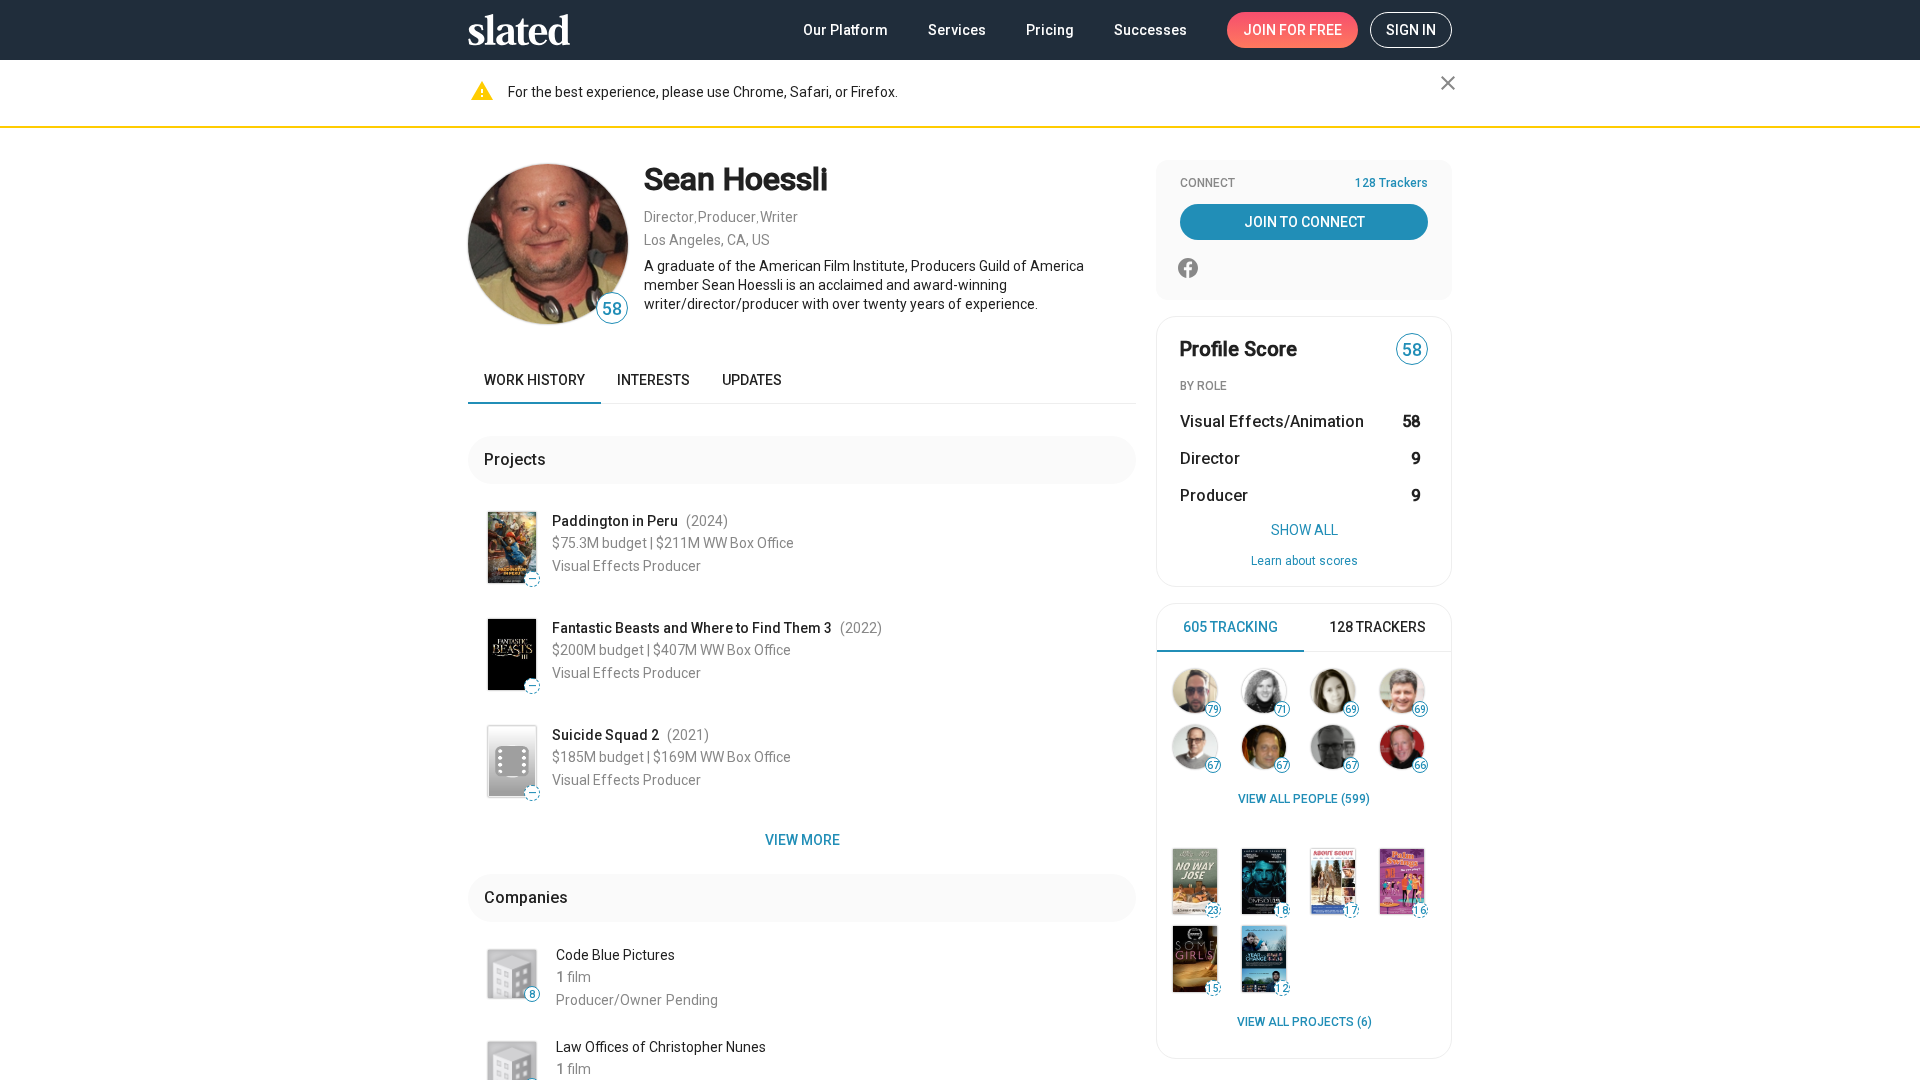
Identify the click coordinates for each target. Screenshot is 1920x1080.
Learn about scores (1304, 561)
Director (669, 217)
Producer (727, 217)
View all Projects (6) (1304, 1022)
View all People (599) (1304, 799)
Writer (779, 217)
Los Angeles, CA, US (707, 240)
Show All (1304, 530)
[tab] (1230, 628)
